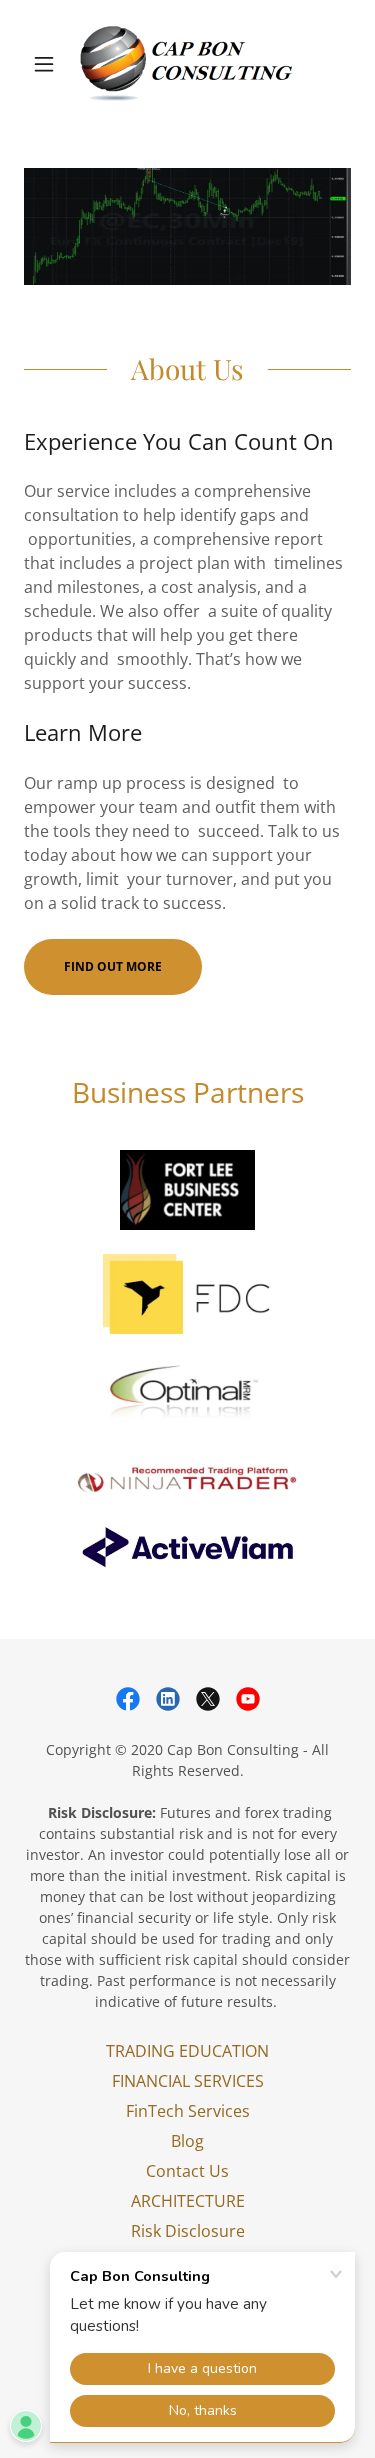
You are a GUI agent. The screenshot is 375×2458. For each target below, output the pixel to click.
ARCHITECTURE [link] (188, 2201)
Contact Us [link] (187, 2171)
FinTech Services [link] (188, 2111)
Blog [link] (187, 2141)
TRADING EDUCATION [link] (187, 2051)
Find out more (113, 966)
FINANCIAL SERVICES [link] (188, 2081)
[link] (187, 64)
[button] (48, 64)
